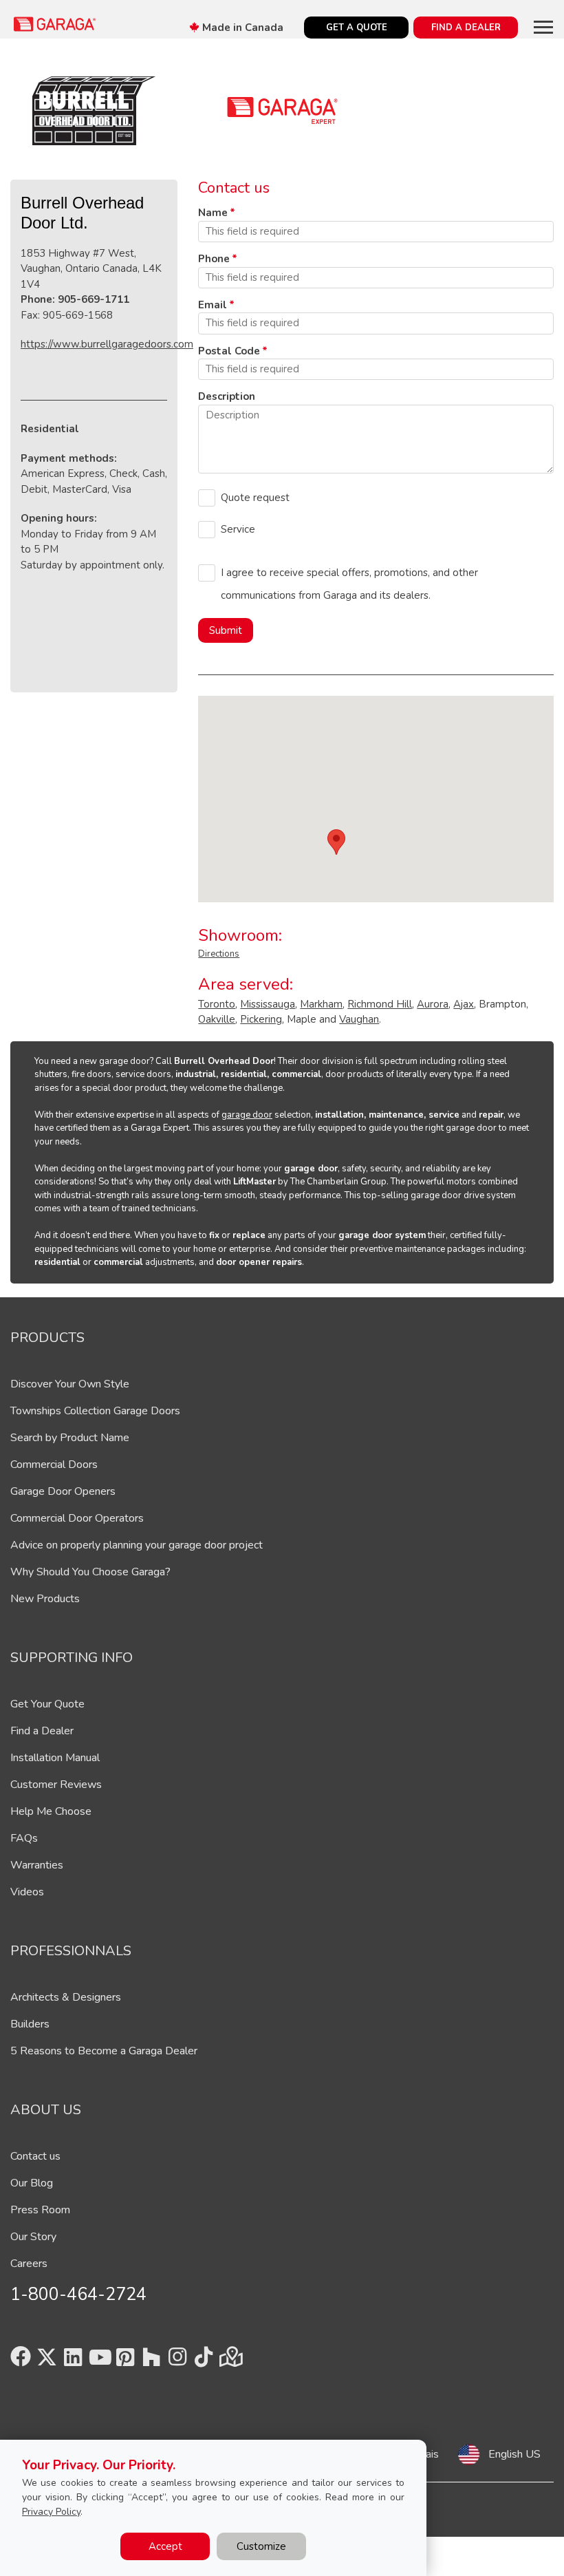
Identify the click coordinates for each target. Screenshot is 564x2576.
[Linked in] (73, 2361)
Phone (214, 259)
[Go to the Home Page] (55, 24)
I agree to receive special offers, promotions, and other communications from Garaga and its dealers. (349, 584)
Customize (261, 2546)
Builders (30, 2024)
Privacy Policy (51, 2512)
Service (238, 529)
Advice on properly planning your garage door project (137, 1545)
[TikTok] (204, 2361)
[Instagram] (177, 2361)
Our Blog (32, 2183)
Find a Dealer (42, 1731)
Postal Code (229, 351)
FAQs (24, 1838)
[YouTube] (99, 2361)
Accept (165, 2546)
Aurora (433, 1004)
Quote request (255, 498)
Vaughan (359, 1019)
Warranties (37, 1865)
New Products (45, 1599)
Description (227, 396)
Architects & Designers (66, 1997)
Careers (29, 2264)
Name (213, 213)
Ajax (464, 1004)
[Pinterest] (125, 2361)
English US (514, 2454)
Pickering (261, 1019)
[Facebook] (21, 2361)
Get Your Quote (47, 1704)
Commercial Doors (54, 1465)
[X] (47, 2361)
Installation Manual (55, 1758)
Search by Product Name (70, 1438)
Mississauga (268, 1004)
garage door (247, 1115)
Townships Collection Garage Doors (95, 1411)
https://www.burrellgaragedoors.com (107, 344)
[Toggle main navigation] (543, 27)
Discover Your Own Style (70, 1384)
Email (213, 305)
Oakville (217, 1019)
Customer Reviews (56, 1785)
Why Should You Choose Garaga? (90, 1572)
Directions (219, 954)
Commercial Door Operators (77, 1518)
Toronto (217, 1004)
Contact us (35, 2156)
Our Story (33, 2237)
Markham (321, 1004)
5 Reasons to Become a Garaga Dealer (104, 2051)
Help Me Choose (51, 1811)
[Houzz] (151, 2361)
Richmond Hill (380, 1004)
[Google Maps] (230, 2361)
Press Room (40, 2210)
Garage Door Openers (63, 1491)
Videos (27, 1892)
